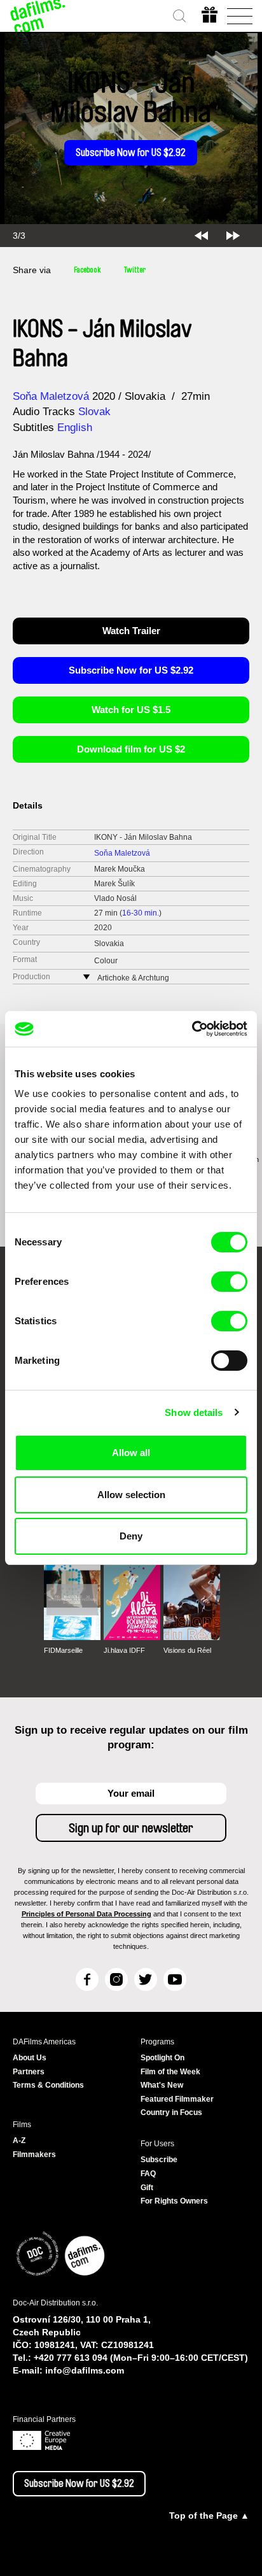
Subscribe (159, 2160)
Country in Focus (171, 2112)
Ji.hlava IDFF (124, 1650)
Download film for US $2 (131, 749)
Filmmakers (34, 2155)
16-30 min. (141, 913)
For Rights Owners (174, 2201)
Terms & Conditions (48, 2085)
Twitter (135, 270)
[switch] (229, 1282)
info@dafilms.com (85, 2370)
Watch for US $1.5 (131, 710)
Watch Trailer (131, 631)
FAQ (148, 2174)
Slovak (94, 412)
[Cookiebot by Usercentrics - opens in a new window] (192, 1029)
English (75, 428)
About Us (30, 2058)
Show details (194, 1412)
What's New (162, 2085)
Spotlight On (162, 2058)
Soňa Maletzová (51, 396)
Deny (131, 1536)
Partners (29, 2072)
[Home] (38, 16)
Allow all (131, 1453)
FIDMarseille (63, 1650)
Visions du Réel (187, 1650)
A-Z (19, 2141)
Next (233, 236)
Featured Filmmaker (177, 2099)
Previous (201, 236)
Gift (147, 2188)
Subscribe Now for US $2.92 (131, 153)
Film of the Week (170, 2072)
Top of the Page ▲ (209, 2516)
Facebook (87, 270)
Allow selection (131, 1495)
